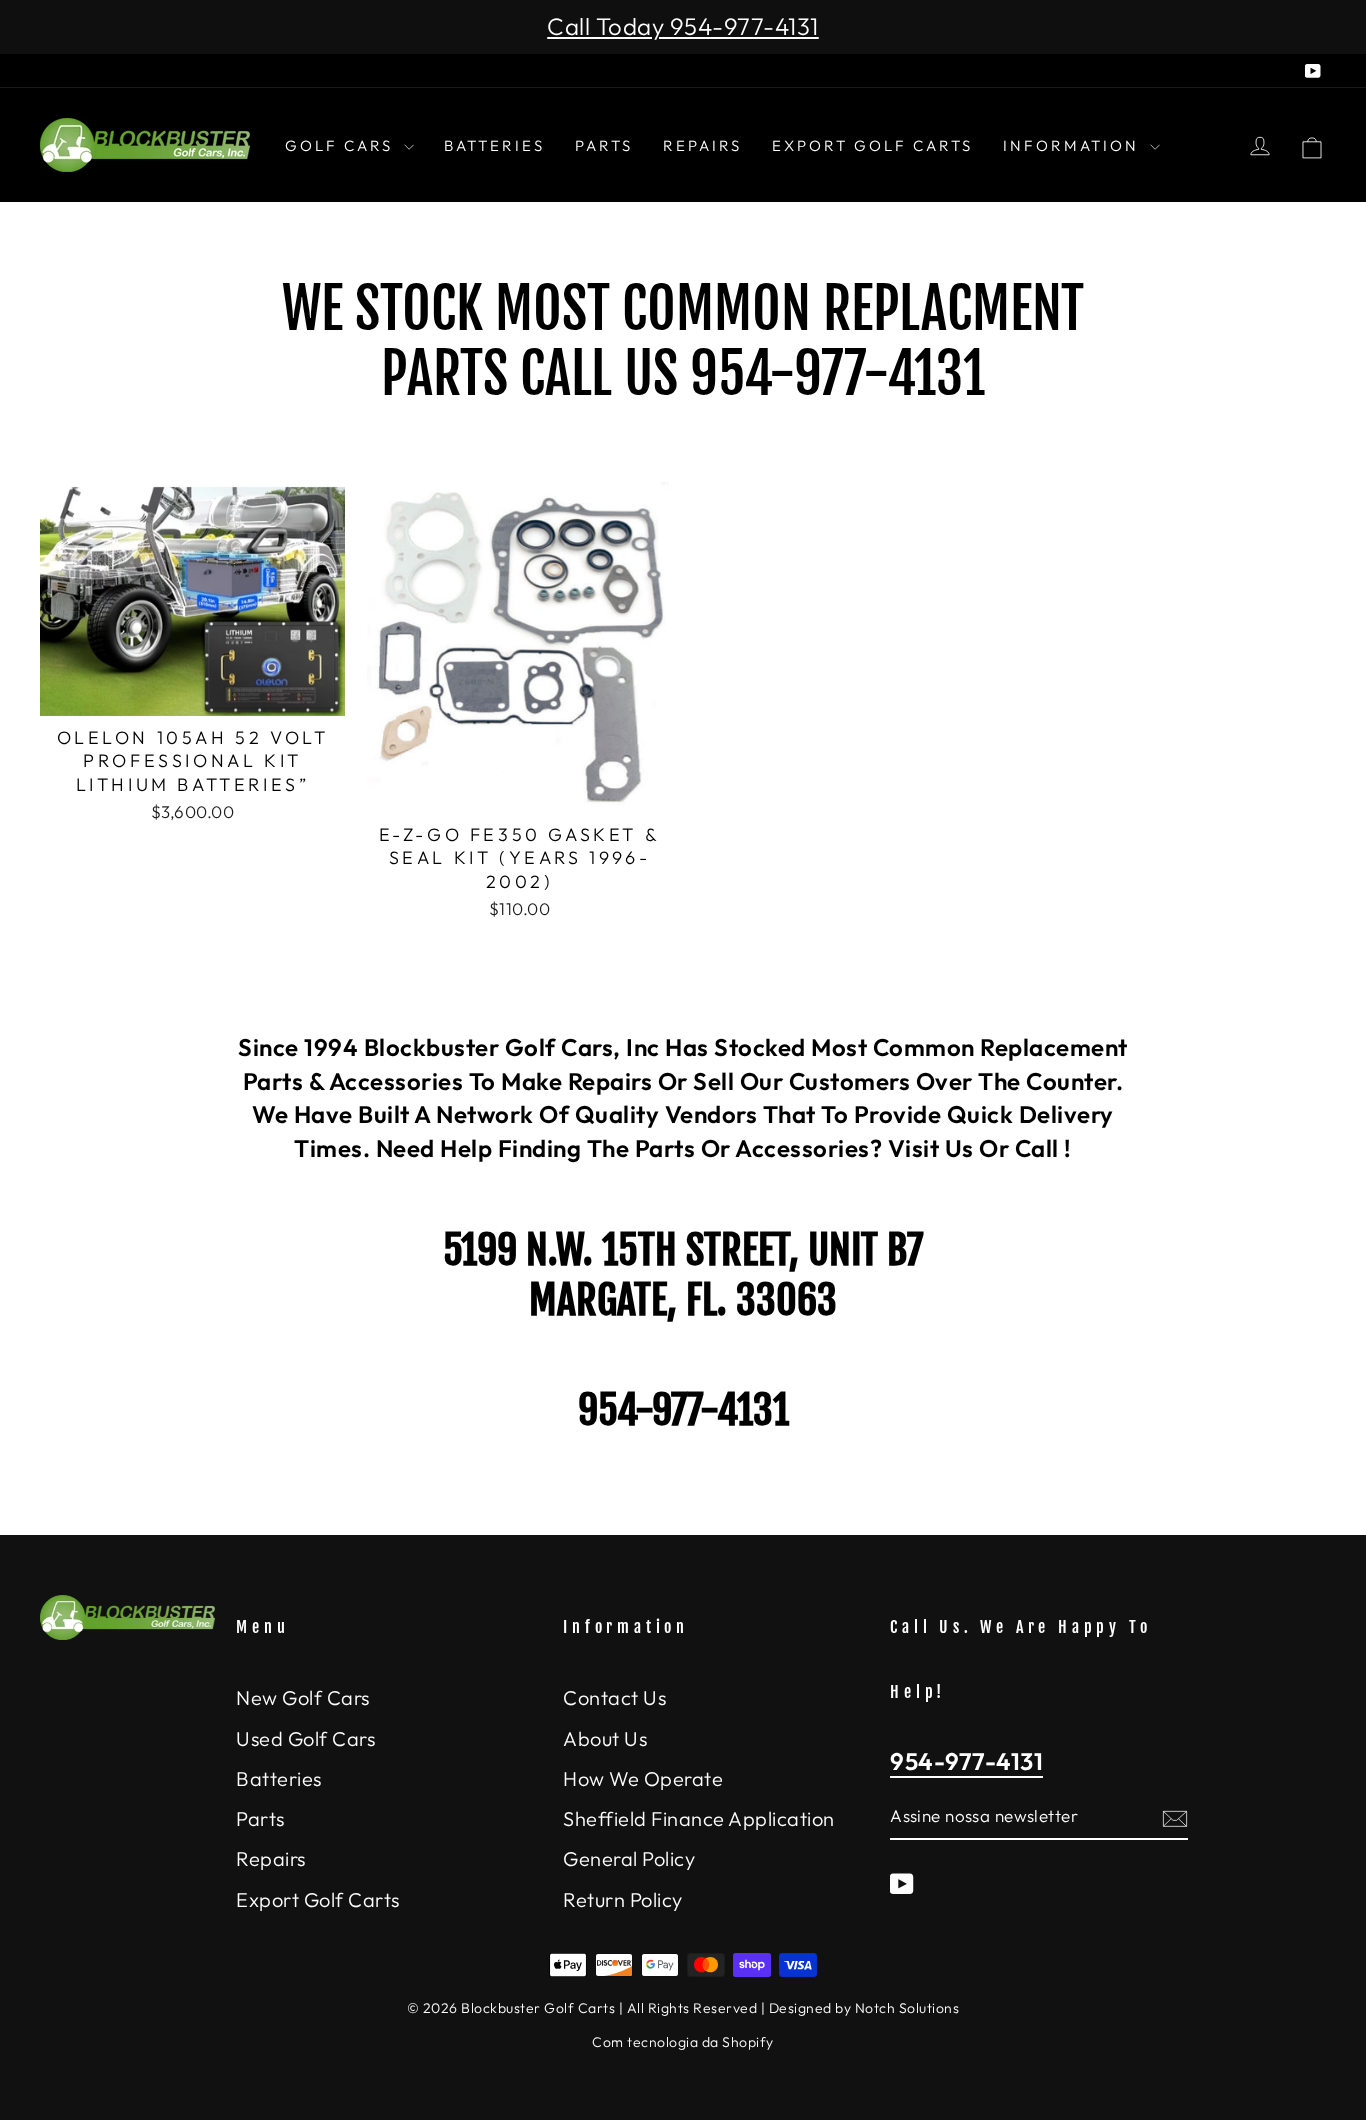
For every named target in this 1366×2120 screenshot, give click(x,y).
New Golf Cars (303, 1697)
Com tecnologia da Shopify (683, 2042)
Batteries (494, 145)
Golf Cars (342, 145)
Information (1074, 145)
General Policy (629, 1858)
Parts (604, 145)
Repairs (702, 145)
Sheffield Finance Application (699, 1818)
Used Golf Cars (305, 1738)
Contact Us (614, 1697)
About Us (605, 1738)
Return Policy (623, 1899)
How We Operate (643, 1778)
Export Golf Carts (872, 145)
